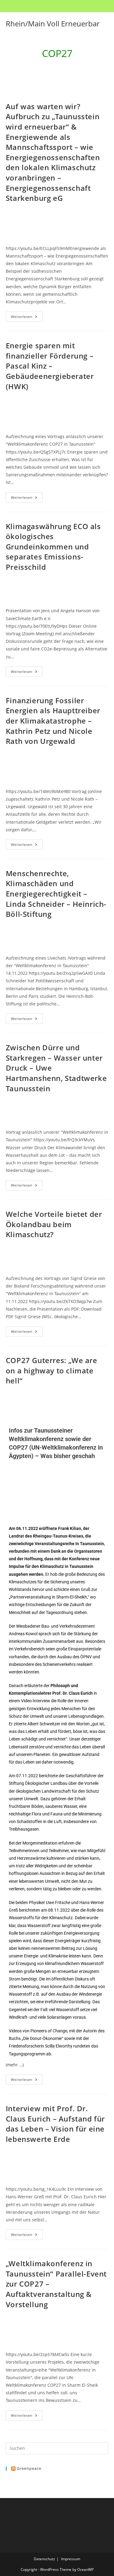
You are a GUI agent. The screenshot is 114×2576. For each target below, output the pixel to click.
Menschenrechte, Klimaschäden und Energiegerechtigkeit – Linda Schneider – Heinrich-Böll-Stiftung (56, 894)
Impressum (71, 2559)
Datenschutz (44, 2559)
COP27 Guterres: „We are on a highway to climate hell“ (52, 1370)
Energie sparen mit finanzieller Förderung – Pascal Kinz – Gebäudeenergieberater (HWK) (50, 366)
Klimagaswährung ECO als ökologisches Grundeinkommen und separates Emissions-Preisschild (53, 547)
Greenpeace (29, 2468)
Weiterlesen (27, 315)
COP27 (62, 69)
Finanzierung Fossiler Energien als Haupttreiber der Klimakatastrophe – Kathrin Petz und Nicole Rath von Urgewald (53, 721)
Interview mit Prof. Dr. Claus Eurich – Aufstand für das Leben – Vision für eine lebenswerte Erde (55, 2124)
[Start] (48, 69)
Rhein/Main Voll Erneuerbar (53, 24)
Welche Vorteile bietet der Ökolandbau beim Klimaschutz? (54, 1224)
